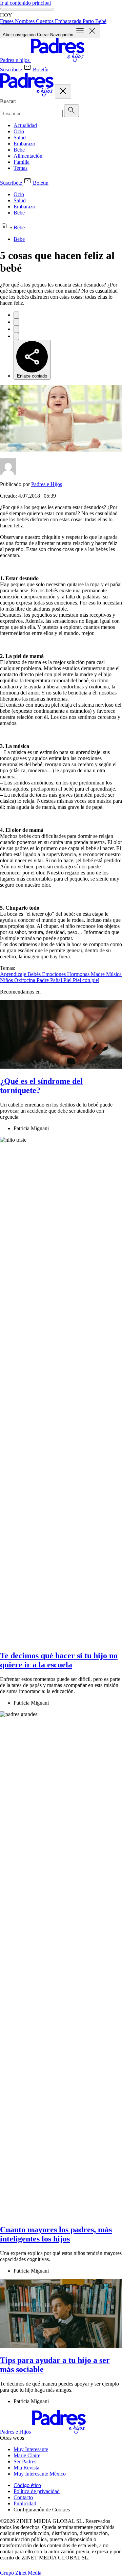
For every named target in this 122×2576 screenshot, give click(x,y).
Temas (21, 168)
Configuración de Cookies (42, 2510)
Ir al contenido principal (25, 3)
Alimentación (28, 156)
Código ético (27, 2485)
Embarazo (24, 144)
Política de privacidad (37, 2491)
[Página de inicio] (4, 227)
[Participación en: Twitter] (16, 322)
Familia (22, 162)
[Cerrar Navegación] (63, 92)
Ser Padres (25, 2461)
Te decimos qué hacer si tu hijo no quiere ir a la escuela (59, 1660)
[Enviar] (72, 111)
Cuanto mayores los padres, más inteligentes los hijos (56, 2234)
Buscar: (8, 101)
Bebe (19, 150)
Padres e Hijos (47, 484)
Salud (20, 138)
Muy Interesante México (40, 2474)
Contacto (23, 2497)
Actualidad (25, 125)
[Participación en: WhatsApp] (16, 329)
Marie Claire (27, 2455)
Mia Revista (26, 2468)
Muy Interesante (31, 2449)
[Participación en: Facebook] (16, 315)
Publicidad (25, 2503)
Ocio (19, 131)
